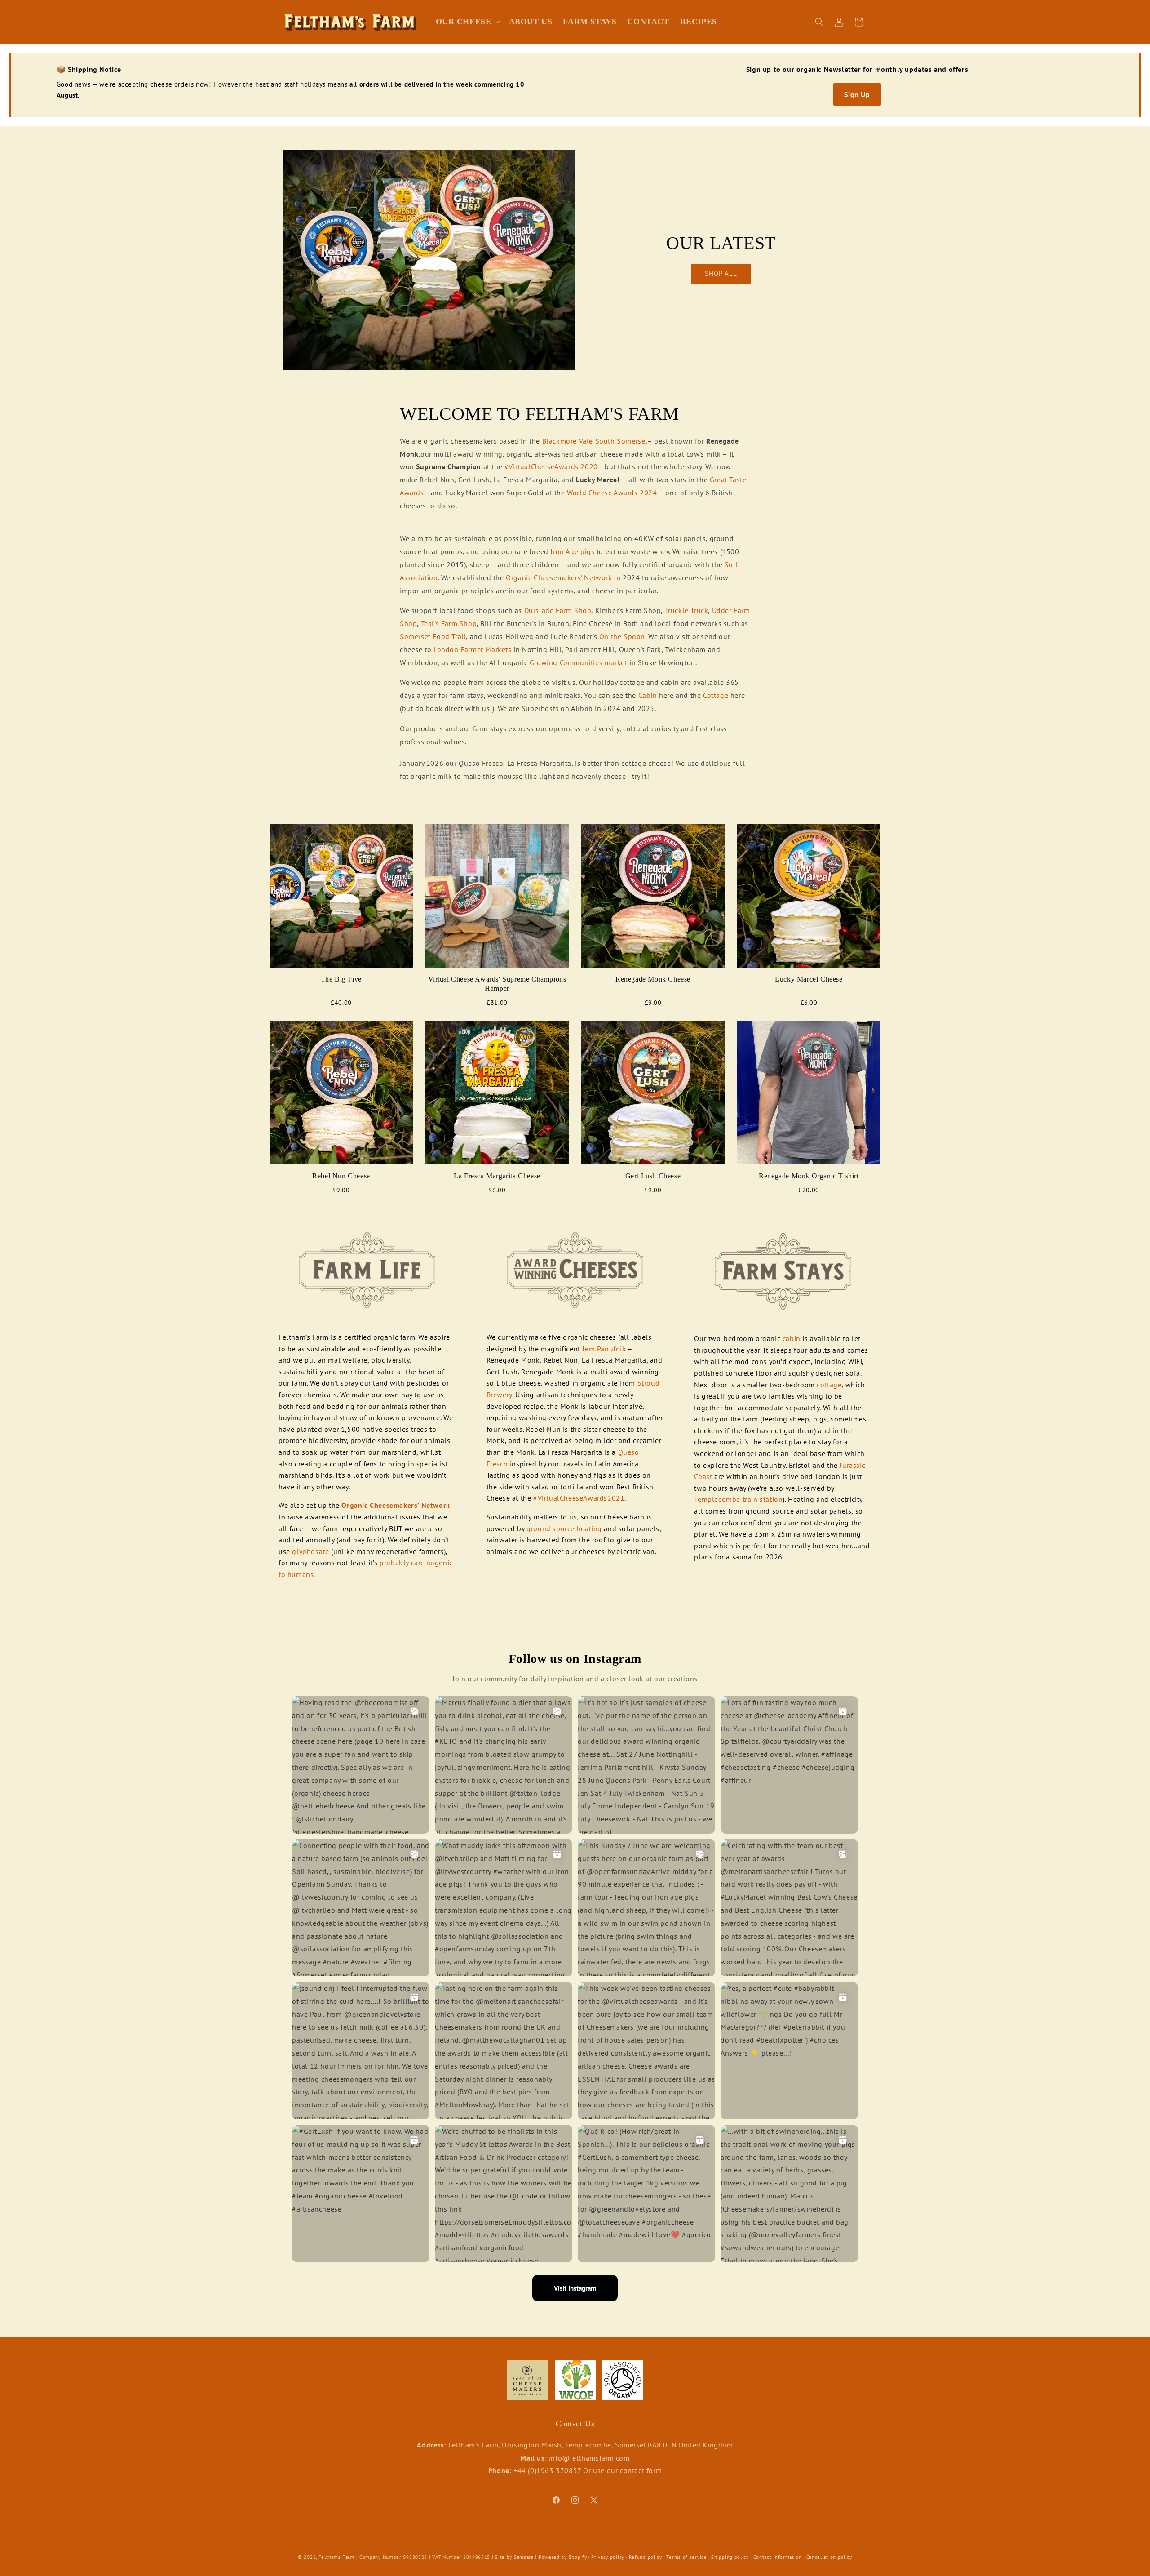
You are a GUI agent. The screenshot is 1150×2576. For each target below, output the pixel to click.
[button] (467, 22)
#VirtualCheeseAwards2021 (579, 1498)
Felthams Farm (336, 2557)
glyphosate (310, 1551)
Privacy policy (608, 2557)
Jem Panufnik (603, 1349)
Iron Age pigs (572, 551)
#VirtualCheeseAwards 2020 (551, 466)
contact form (641, 2470)
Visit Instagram (575, 2288)
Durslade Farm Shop (558, 610)
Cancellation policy (829, 2557)
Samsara (524, 2557)
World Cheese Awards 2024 (613, 493)
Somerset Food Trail (433, 636)
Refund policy (646, 2557)
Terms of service (686, 2557)
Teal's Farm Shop (449, 623)
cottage (829, 1385)
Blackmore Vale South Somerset (595, 441)
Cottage (716, 695)
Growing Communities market (579, 662)
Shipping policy (730, 2557)
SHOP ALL (721, 273)
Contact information (778, 2557)
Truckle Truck (687, 610)
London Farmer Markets (473, 649)
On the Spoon (622, 636)
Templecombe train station (738, 1499)
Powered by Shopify (563, 2557)
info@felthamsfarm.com (589, 2457)
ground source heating (564, 1528)
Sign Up (857, 94)
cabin (793, 1338)
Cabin (648, 695)
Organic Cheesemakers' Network (559, 577)
